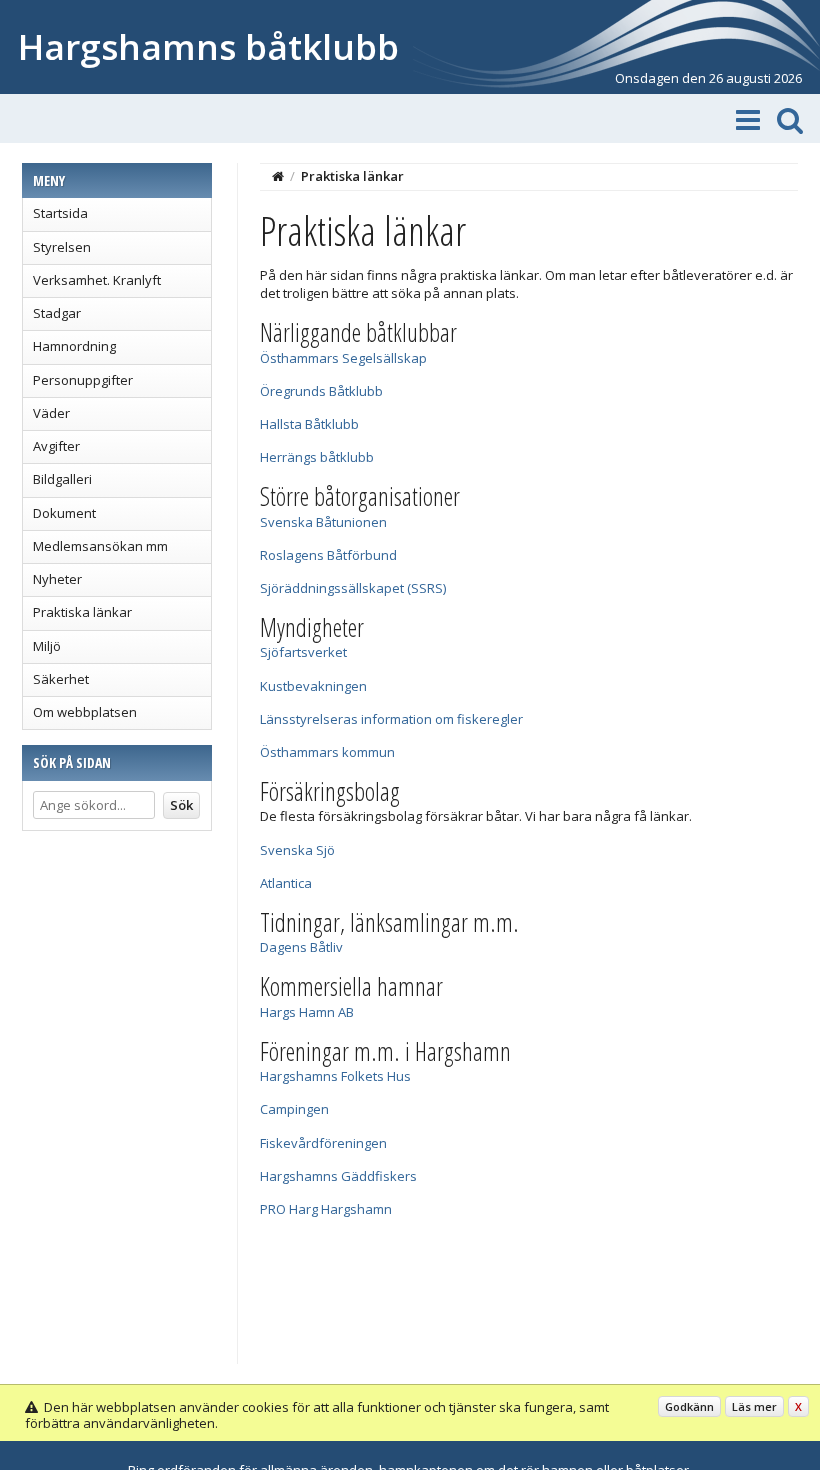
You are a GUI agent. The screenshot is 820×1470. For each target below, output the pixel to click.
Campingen (294, 1109)
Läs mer (754, 1406)
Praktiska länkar (82, 612)
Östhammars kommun (327, 752)
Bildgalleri (62, 479)
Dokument (64, 513)
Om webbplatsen (85, 712)
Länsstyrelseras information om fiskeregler (391, 719)
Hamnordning (74, 346)
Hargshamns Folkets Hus (335, 1076)
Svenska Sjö (297, 850)
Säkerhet (61, 679)
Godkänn (689, 1406)
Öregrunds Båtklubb (321, 391)
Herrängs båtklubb (317, 457)
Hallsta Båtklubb (309, 424)
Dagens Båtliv (301, 947)
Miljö (47, 646)
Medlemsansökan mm (100, 546)
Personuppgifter (83, 380)
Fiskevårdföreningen (323, 1143)
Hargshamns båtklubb (208, 46)
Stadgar (57, 313)
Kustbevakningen (313, 686)
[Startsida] (278, 176)
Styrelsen (62, 247)
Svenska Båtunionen (323, 522)
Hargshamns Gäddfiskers (338, 1176)
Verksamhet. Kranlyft (97, 280)
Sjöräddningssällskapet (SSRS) (353, 588)
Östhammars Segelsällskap (343, 358)
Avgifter (56, 446)
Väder (51, 413)
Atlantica (286, 883)
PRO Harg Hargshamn (326, 1209)
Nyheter (57, 579)
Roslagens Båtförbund (328, 555)
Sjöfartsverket (303, 652)
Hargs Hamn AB (307, 1012)
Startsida (60, 213)
